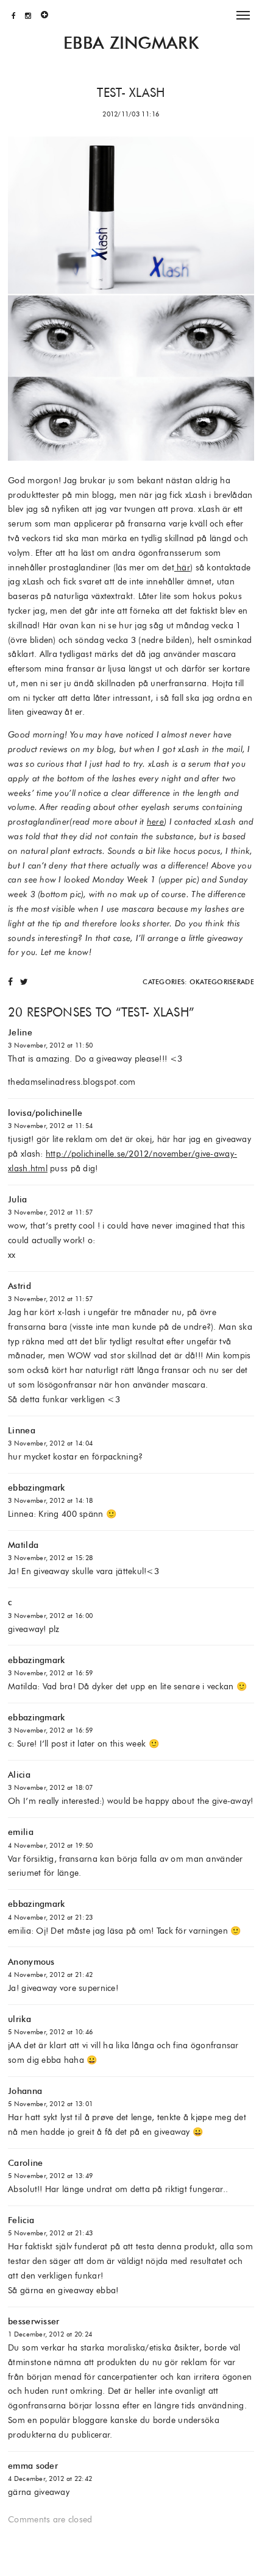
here (155, 821)
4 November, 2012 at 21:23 (50, 1917)
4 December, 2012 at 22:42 (50, 2478)
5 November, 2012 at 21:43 (50, 2233)
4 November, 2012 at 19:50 (50, 1845)
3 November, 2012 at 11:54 (50, 1126)
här (182, 567)
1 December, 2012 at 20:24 (50, 2334)
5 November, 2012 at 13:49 (50, 2176)
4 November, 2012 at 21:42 (50, 1975)
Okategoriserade (222, 982)
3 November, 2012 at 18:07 (50, 1787)
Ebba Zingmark (131, 43)
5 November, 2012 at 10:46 (50, 2032)
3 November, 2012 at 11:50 (50, 1045)
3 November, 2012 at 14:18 (50, 1500)
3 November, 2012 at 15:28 (50, 1558)
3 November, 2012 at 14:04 (50, 1443)
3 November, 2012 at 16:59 (50, 1673)
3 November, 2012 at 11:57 (50, 1212)
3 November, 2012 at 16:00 (50, 1616)
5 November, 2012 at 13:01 (50, 2104)
